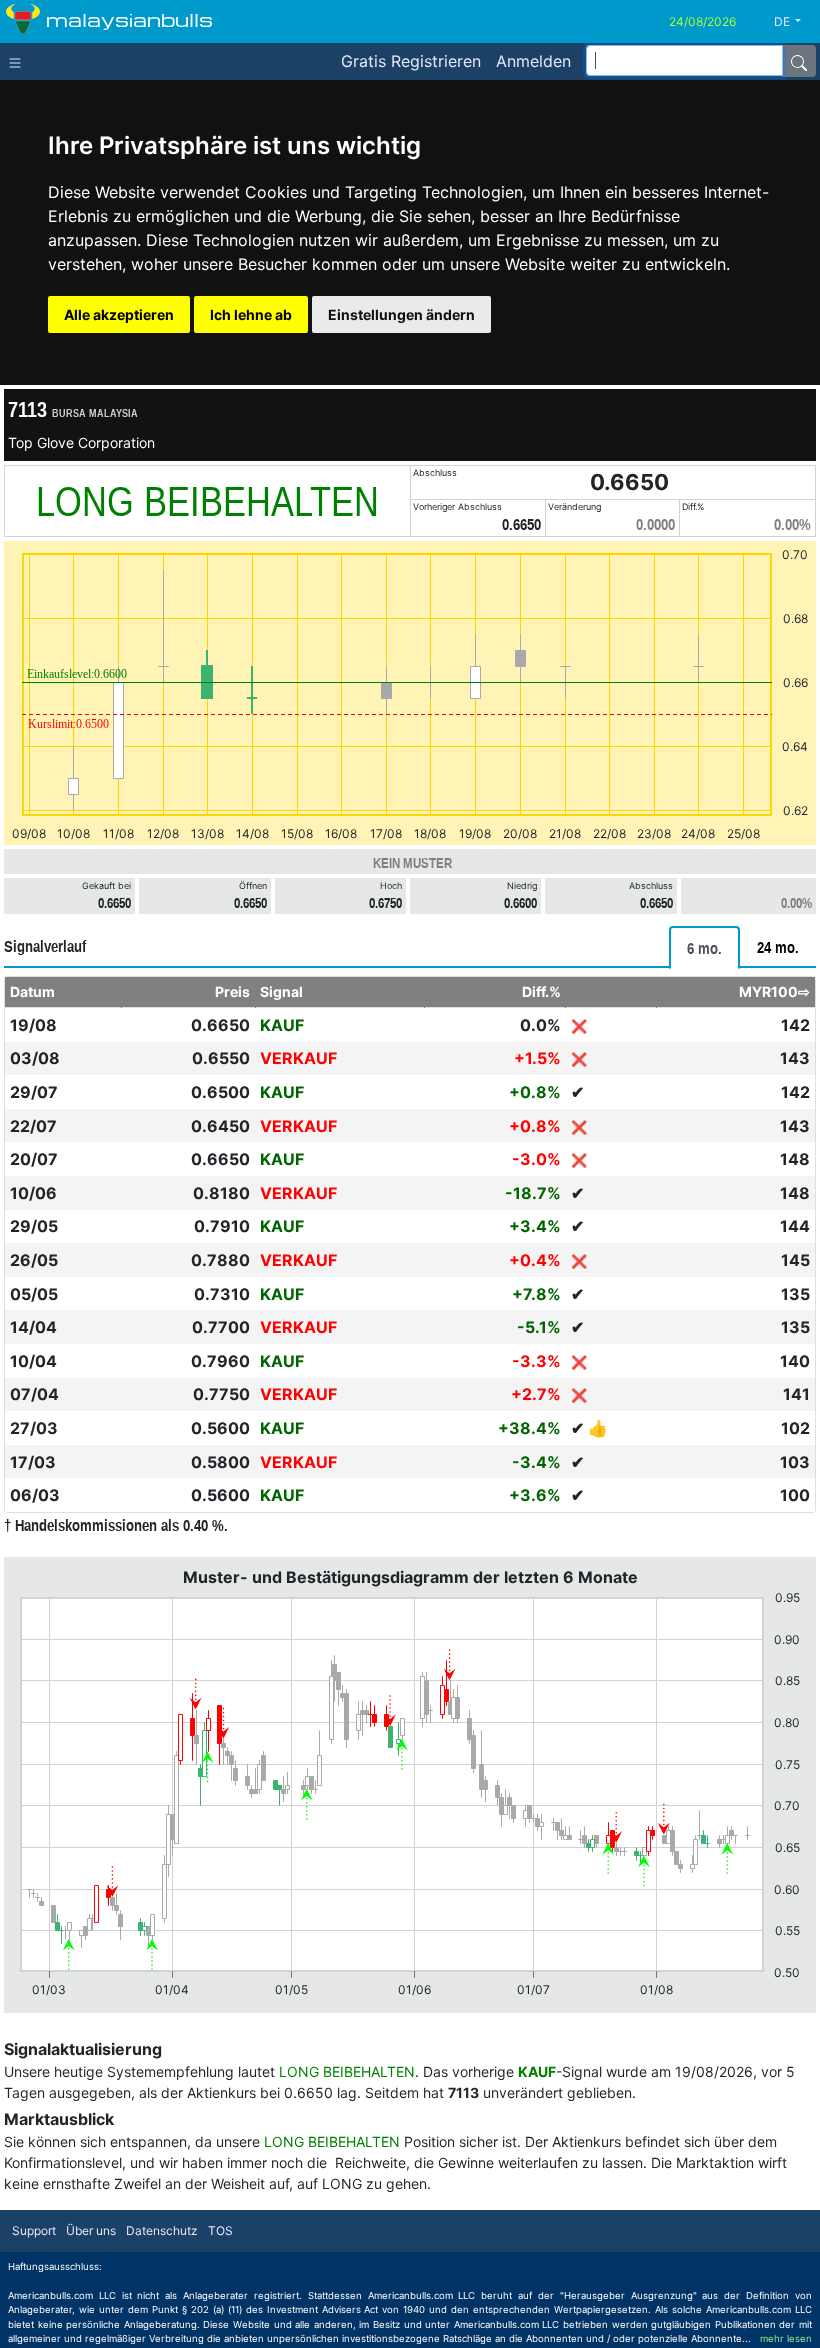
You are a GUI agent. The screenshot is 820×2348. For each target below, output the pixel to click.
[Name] (799, 61)
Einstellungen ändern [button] (401, 314)
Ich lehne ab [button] (251, 314)
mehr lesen (786, 2338)
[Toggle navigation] (19, 61)
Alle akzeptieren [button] (119, 314)
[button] (795, 22)
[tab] (704, 947)
